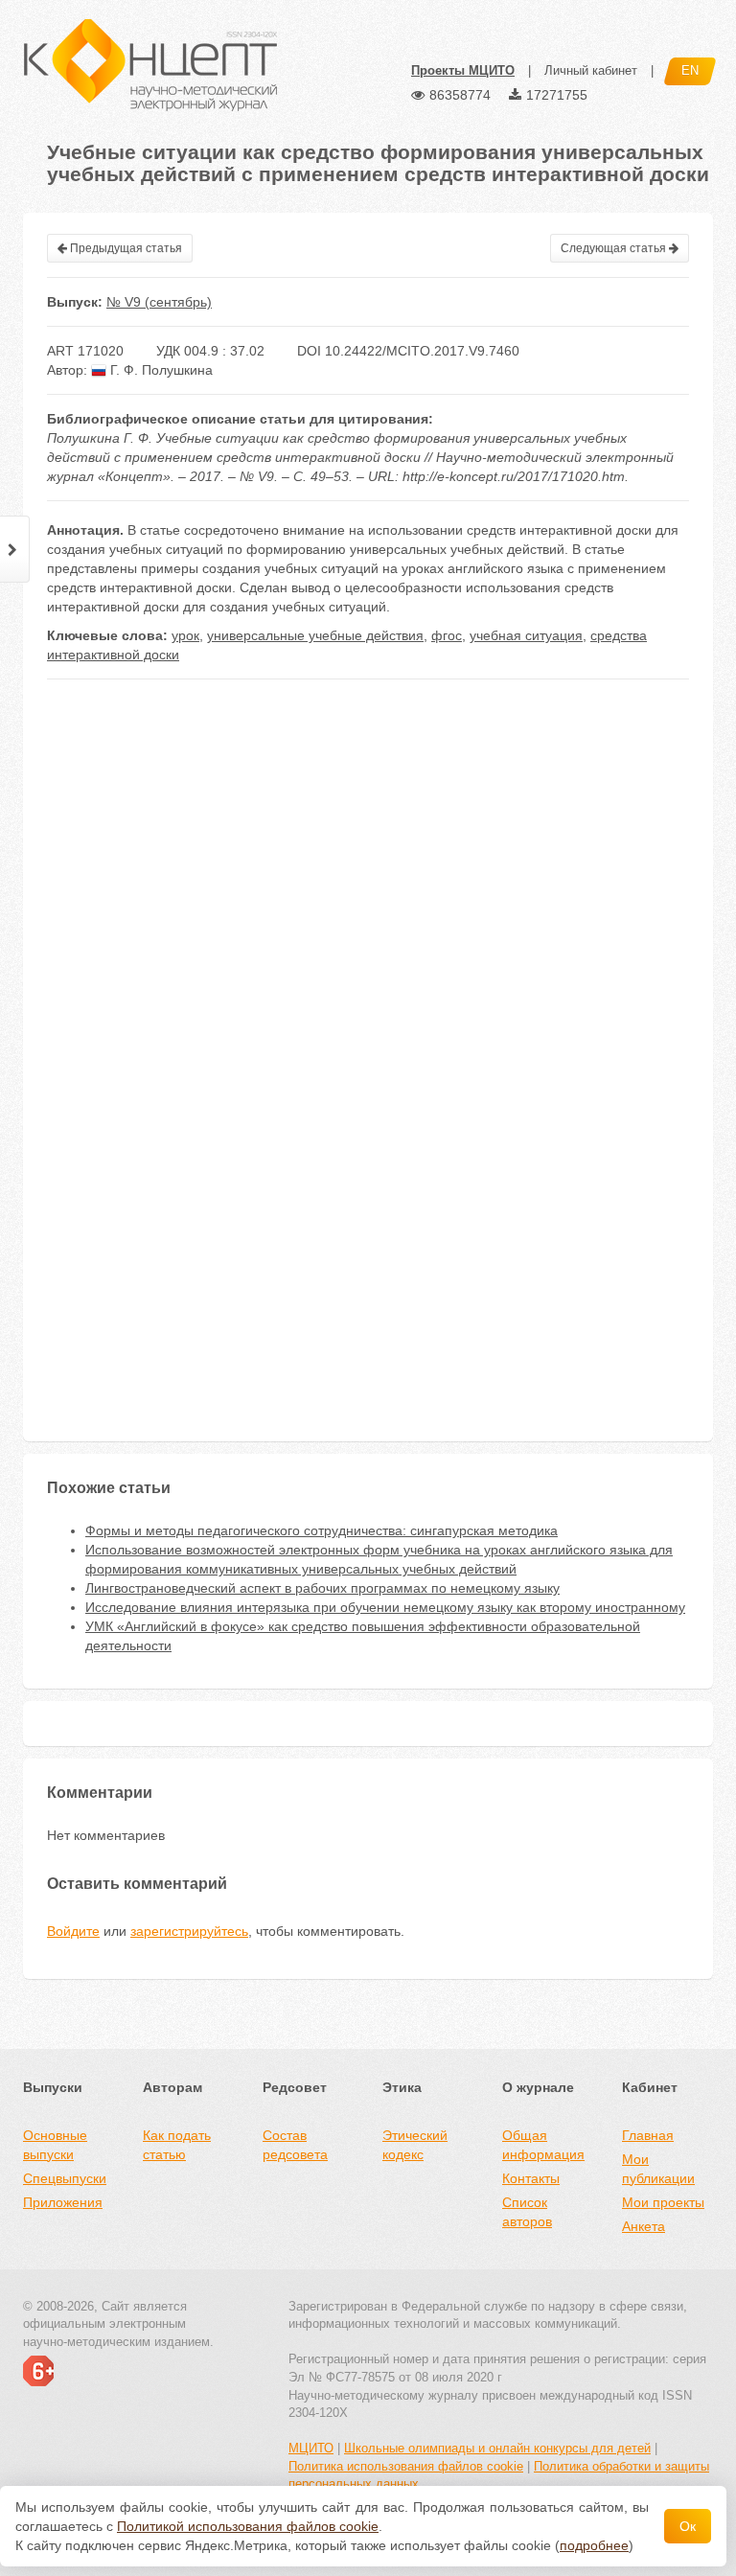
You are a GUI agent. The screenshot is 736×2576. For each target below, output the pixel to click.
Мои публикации (658, 2169)
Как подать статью (177, 2145)
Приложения (63, 2202)
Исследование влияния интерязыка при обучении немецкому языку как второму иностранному (385, 1607)
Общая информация (543, 2145)
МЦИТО (311, 2448)
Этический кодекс (415, 2145)
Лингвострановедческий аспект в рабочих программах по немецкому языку (322, 1588)
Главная (648, 2135)
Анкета (644, 2226)
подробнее (594, 2545)
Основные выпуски (55, 2145)
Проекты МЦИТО (463, 70)
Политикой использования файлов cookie (248, 2526)
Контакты (531, 2178)
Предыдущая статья (125, 248)
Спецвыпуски (65, 2178)
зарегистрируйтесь (189, 1931)
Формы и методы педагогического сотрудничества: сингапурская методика (322, 1530)
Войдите (73, 1931)
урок (185, 635)
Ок (688, 2526)
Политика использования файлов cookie (406, 2466)
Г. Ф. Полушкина (160, 370)
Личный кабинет (591, 70)
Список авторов (527, 2212)
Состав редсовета (295, 2145)
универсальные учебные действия (315, 635)
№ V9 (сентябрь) (159, 302)
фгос (447, 635)
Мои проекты (663, 2202)
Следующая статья (615, 248)
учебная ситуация (526, 635)
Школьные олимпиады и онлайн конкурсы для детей (497, 2448)
